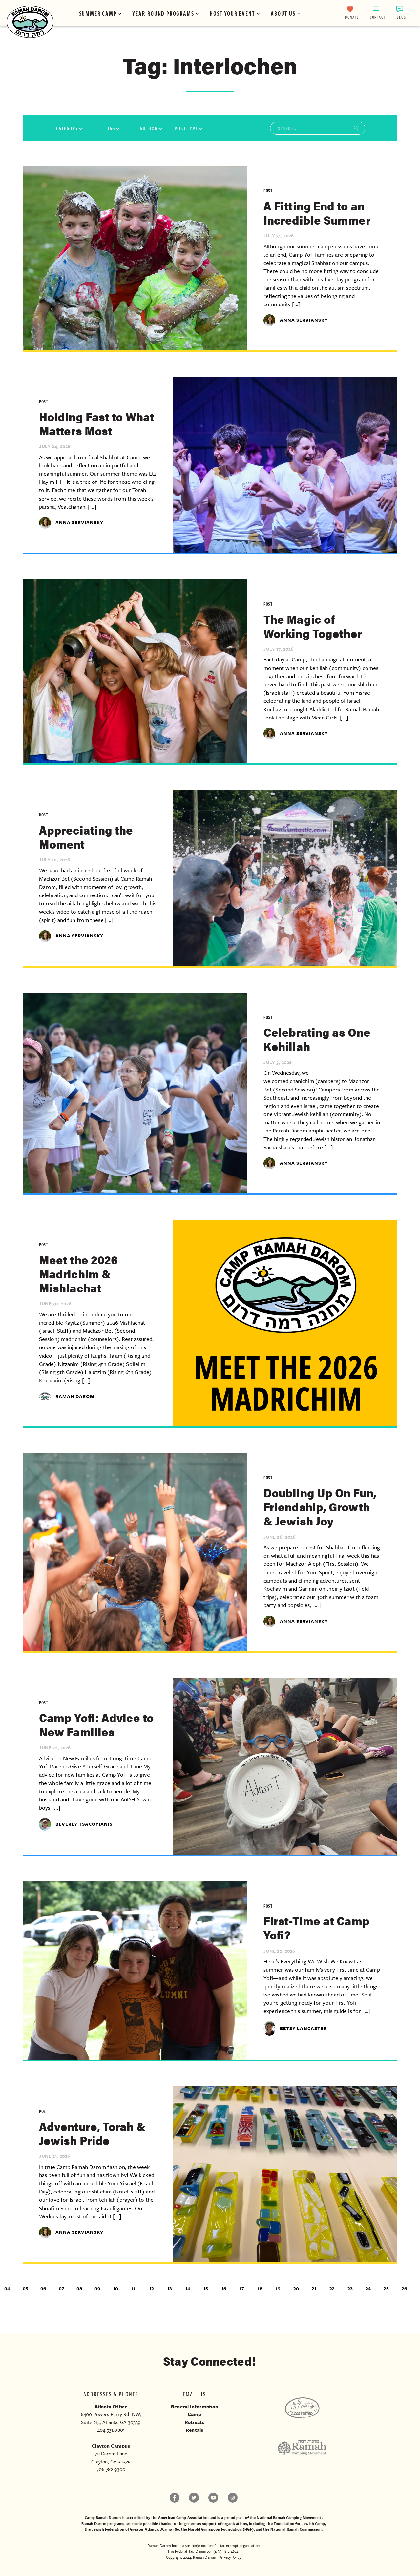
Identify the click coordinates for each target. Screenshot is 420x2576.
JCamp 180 (170, 2529)
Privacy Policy (230, 2557)
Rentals (194, 2430)
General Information (194, 2406)
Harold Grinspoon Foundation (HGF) (221, 2529)
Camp (194, 2414)
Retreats (195, 2422)
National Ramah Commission (296, 2529)
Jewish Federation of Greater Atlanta (125, 2529)
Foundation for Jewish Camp (299, 2523)
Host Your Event (232, 13)
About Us (283, 13)
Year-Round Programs (163, 13)
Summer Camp (98, 13)
